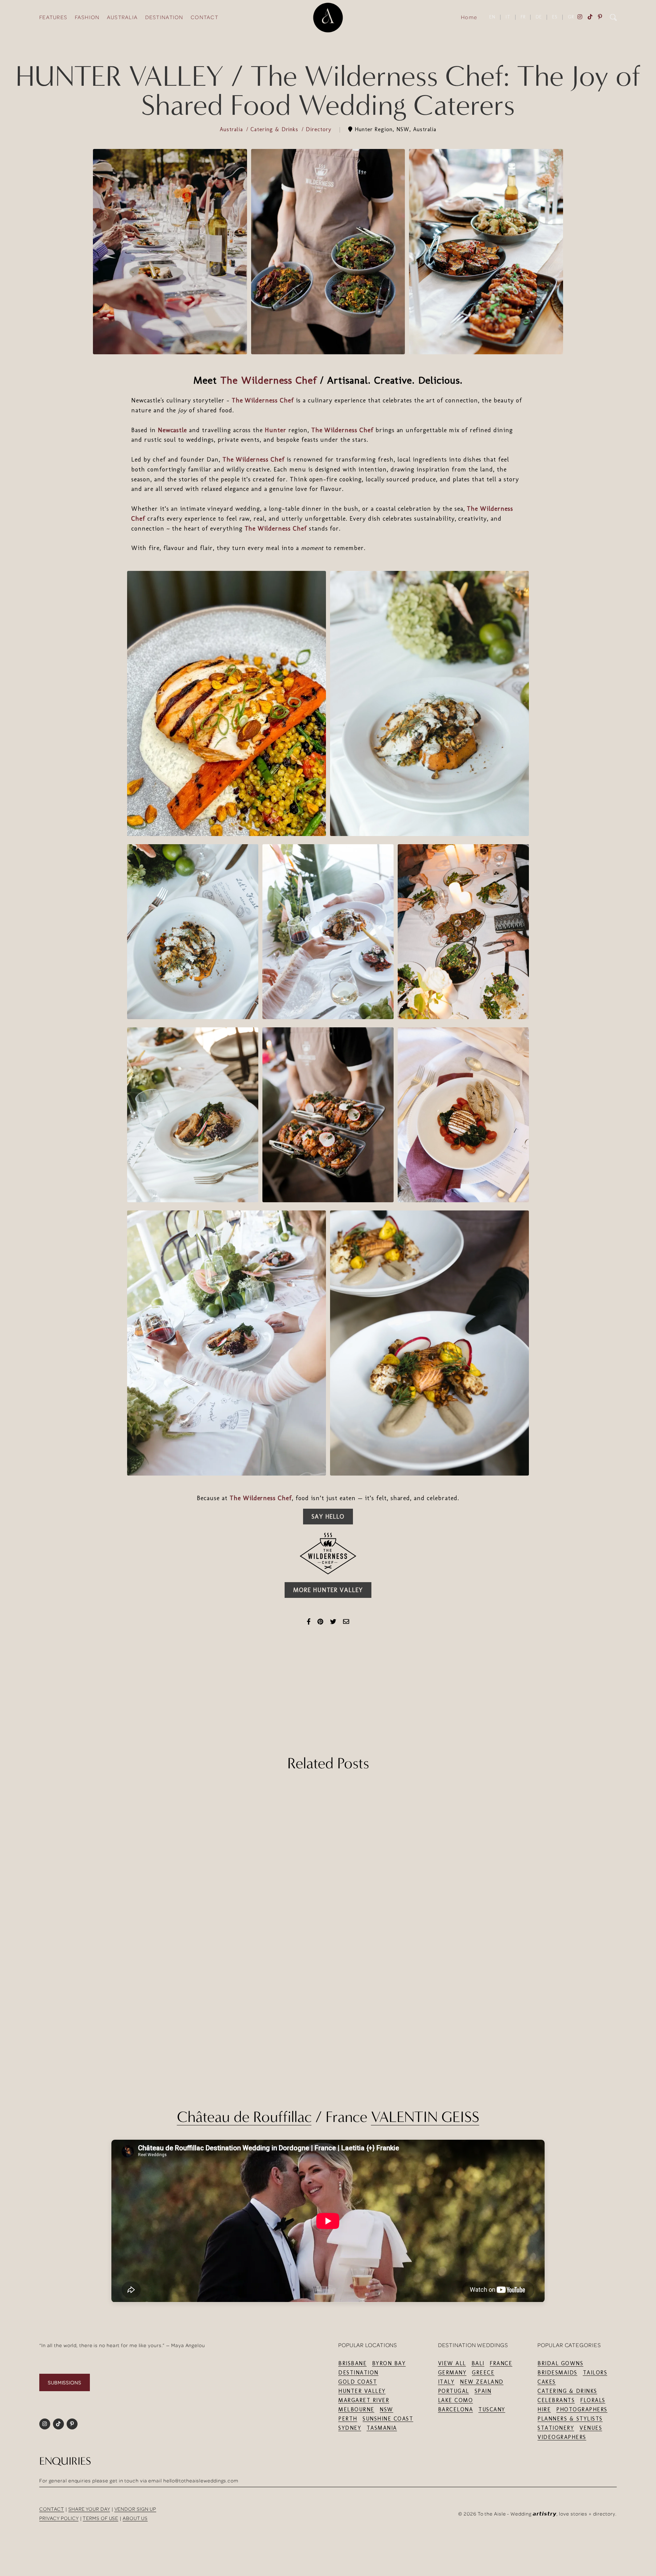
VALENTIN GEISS (425, 2117)
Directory (320, 129)
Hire (544, 2409)
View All (452, 2363)
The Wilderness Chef (269, 380)
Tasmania (382, 2428)
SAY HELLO (328, 1517)
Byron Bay (389, 2363)
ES (555, 17)
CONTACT (204, 17)
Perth (348, 2419)
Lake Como (456, 2400)
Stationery (556, 2428)
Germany (452, 2373)
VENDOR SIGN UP (135, 2509)
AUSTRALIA (122, 17)
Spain (483, 2391)
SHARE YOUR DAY (89, 2509)
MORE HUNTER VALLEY (328, 1590)
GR (571, 17)
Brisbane (352, 2363)
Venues (591, 2428)
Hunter (276, 430)
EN (492, 17)
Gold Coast (358, 2382)
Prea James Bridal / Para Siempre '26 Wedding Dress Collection (124, 2024)
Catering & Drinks (275, 129)
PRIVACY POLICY (59, 2518)
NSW (386, 2409)
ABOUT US (135, 2518)
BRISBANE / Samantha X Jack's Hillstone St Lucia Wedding (532, 2024)
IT (508, 17)
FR (523, 17)
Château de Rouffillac (244, 2117)
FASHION (87, 17)
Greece (483, 2373)
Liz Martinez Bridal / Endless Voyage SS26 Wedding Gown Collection (328, 2024)
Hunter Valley (362, 2391)
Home (469, 17)
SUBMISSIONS (65, 2382)
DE (539, 17)
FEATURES (53, 17)
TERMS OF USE (100, 2518)
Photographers (582, 2409)
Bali (478, 2363)
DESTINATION (164, 17)
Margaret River (364, 2400)
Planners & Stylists (570, 2419)
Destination (358, 2373)
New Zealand (482, 2382)
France (501, 2363)
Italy (446, 2382)
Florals (593, 2400)
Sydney (350, 2428)
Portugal (454, 2391)
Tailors (595, 2373)
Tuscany (492, 2409)
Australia (232, 129)
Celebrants (556, 2400)
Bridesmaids (557, 2373)
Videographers (562, 2437)
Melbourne (356, 2409)
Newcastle (173, 430)
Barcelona (456, 2409)
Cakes (547, 2382)
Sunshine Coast (388, 2419)
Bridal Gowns (560, 2363)
